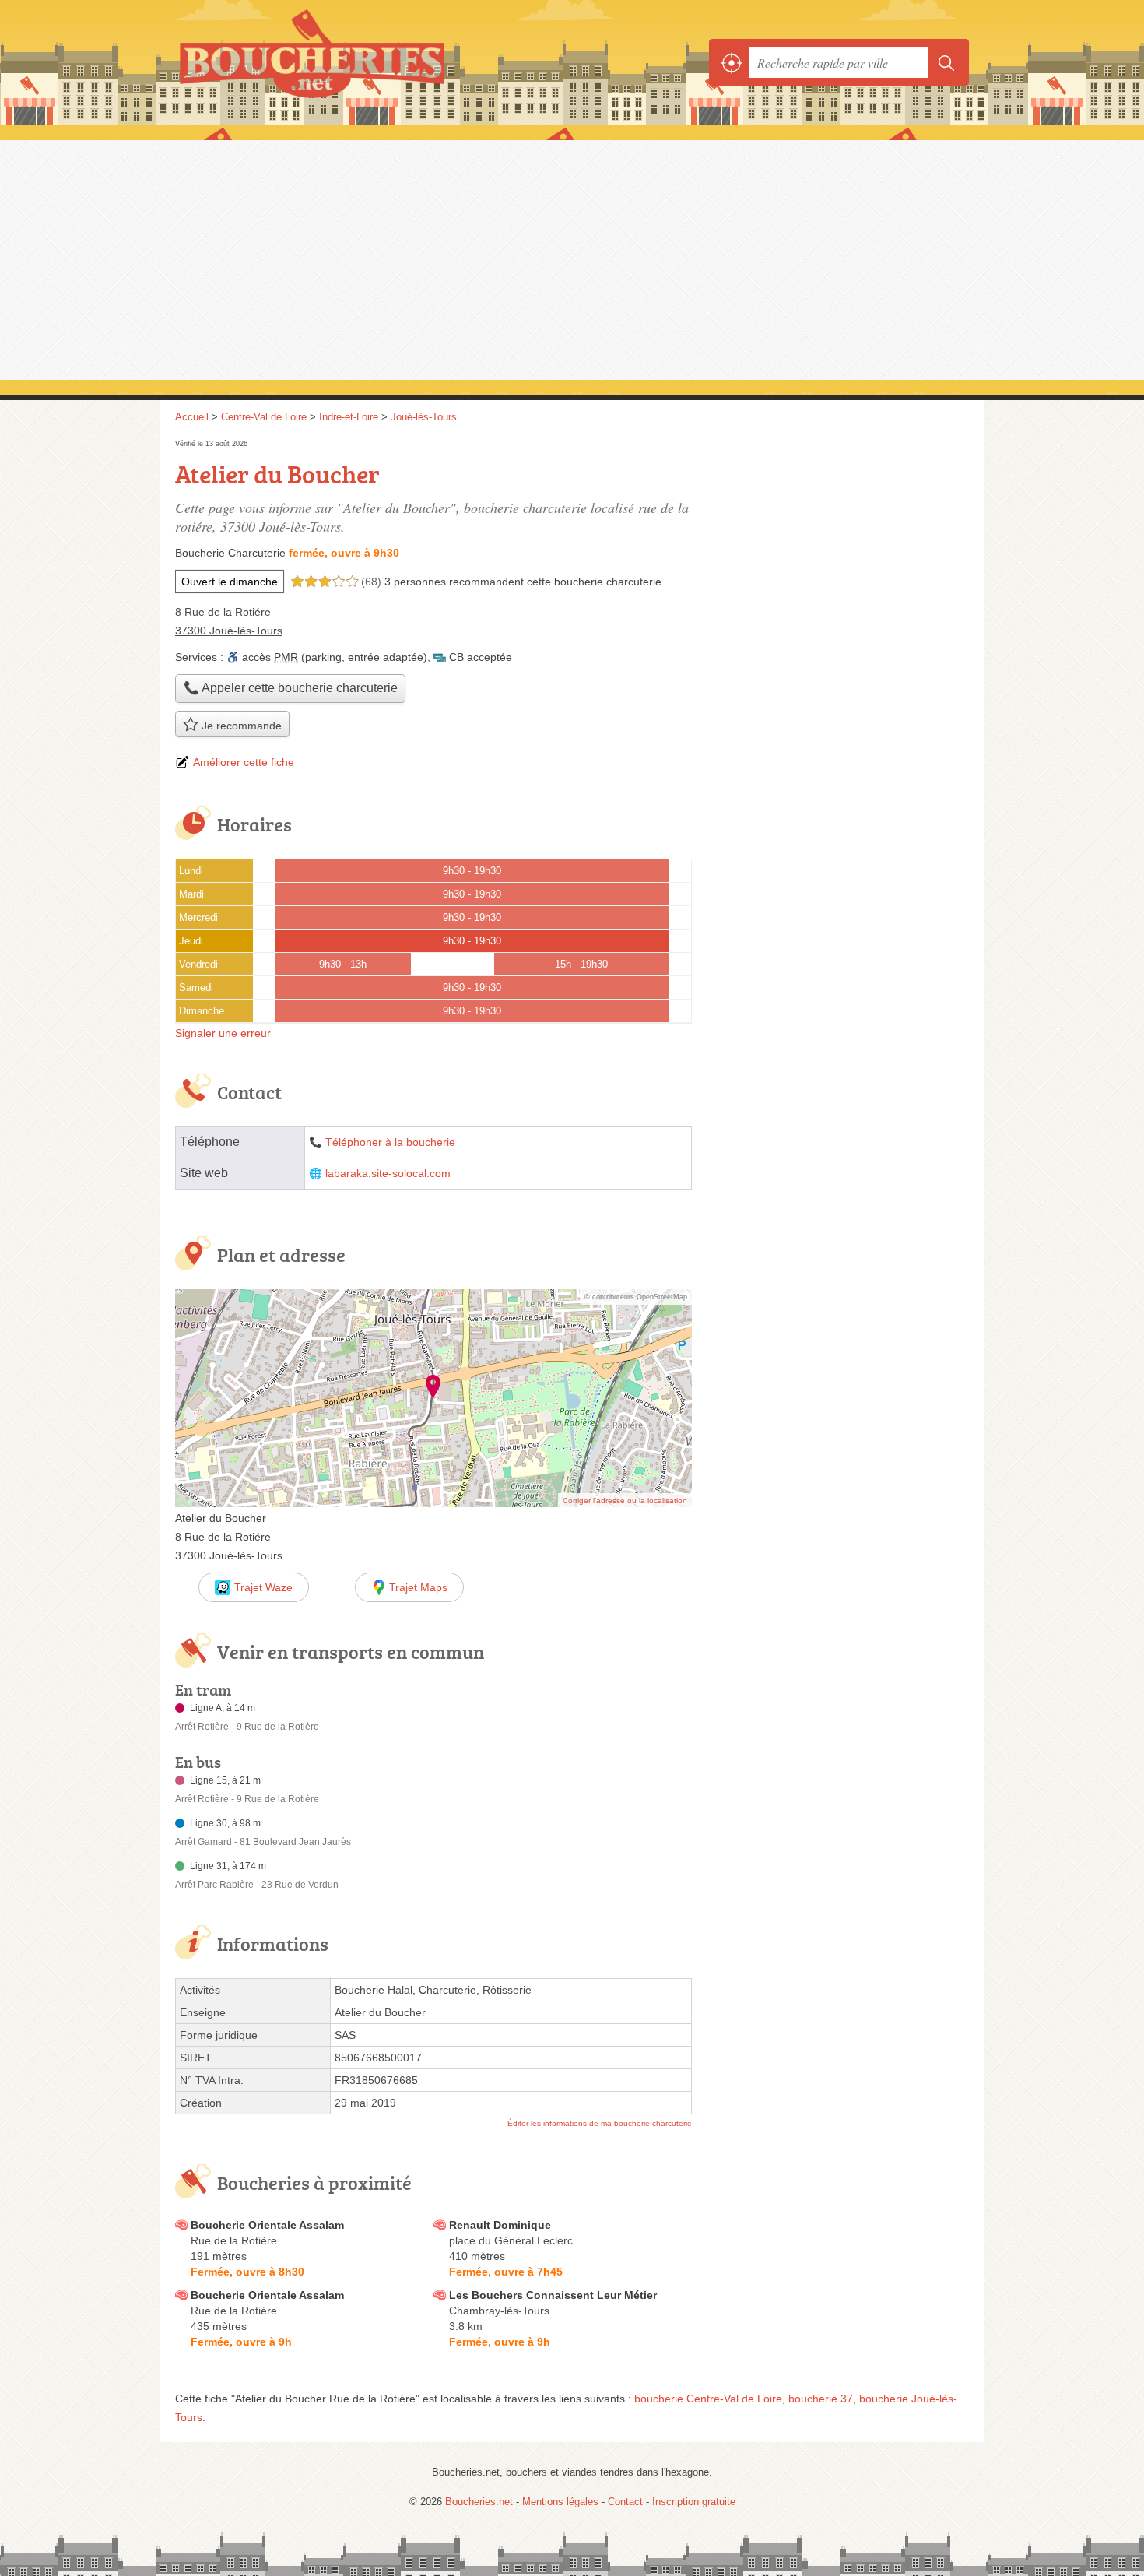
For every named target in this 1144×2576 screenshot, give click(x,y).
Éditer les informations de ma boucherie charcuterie (600, 2123)
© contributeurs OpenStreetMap (636, 1297)
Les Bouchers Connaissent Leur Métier (553, 2295)
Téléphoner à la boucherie (390, 1142)
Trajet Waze (263, 1587)
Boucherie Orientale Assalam (267, 2225)
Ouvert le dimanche (230, 582)
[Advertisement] (572, 258)
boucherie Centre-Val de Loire (708, 2399)
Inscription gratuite (694, 2502)
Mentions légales (560, 2502)
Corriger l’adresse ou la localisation (625, 1501)
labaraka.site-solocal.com (388, 1174)
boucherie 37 (821, 2399)
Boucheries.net (346, 62)
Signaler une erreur (223, 1033)
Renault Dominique (500, 2225)
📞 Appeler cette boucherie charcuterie (291, 688)
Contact (625, 2502)
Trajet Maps (418, 1587)
